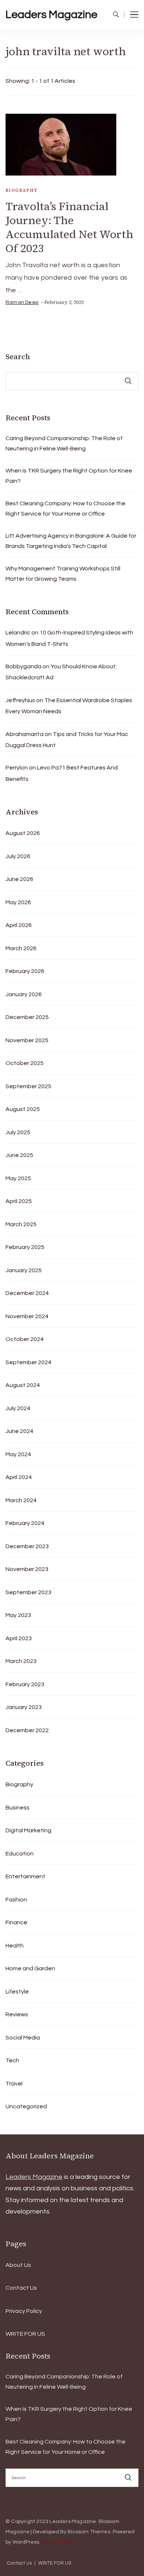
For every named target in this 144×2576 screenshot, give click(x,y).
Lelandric (18, 633)
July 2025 (18, 1132)
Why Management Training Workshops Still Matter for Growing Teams (63, 574)
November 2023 (27, 1569)
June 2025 (19, 1155)
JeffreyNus (20, 700)
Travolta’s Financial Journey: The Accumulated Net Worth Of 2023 (69, 227)
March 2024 (21, 1500)
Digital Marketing (28, 1830)
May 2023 (18, 1615)
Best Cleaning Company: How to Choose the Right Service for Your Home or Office (66, 509)
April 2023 (19, 1638)
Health (15, 1946)
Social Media (23, 2038)
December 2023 (27, 1546)
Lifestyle (17, 1992)
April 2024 (19, 1477)
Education (20, 1854)
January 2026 (24, 994)
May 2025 (18, 1178)
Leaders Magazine (52, 15)
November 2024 (27, 1316)
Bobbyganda (23, 666)
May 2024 (18, 1454)
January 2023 (24, 1707)
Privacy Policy (24, 2311)
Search (18, 357)
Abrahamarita (25, 734)
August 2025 (23, 1109)
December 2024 (27, 1293)
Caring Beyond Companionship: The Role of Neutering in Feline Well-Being (64, 443)
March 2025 (21, 1224)
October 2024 (25, 1339)
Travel (14, 2084)
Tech (12, 2060)
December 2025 (27, 1017)
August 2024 (23, 1385)
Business (18, 1808)
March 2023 (21, 1661)
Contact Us (21, 2288)
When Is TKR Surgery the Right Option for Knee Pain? (69, 476)
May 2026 (18, 902)
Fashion (16, 1900)
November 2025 (27, 1040)
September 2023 (28, 1592)
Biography (22, 190)
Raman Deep (22, 302)
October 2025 (25, 1063)
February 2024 (25, 1523)
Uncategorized (26, 2106)
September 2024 (28, 1362)
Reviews (17, 2014)
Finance (16, 1922)
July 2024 (18, 1408)
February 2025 (25, 1247)
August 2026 (23, 833)
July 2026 (18, 856)
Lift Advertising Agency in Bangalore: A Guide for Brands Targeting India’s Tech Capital (71, 541)
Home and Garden (30, 1968)
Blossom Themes (89, 2532)
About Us (18, 2265)
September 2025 (28, 1086)
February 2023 (25, 1684)
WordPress (26, 2542)
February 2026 (25, 971)
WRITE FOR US (25, 2334)
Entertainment (25, 1876)
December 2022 (27, 1730)
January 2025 (24, 1270)
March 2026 (21, 948)
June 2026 (19, 879)
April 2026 (19, 925)
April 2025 (19, 1201)
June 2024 (19, 1431)
